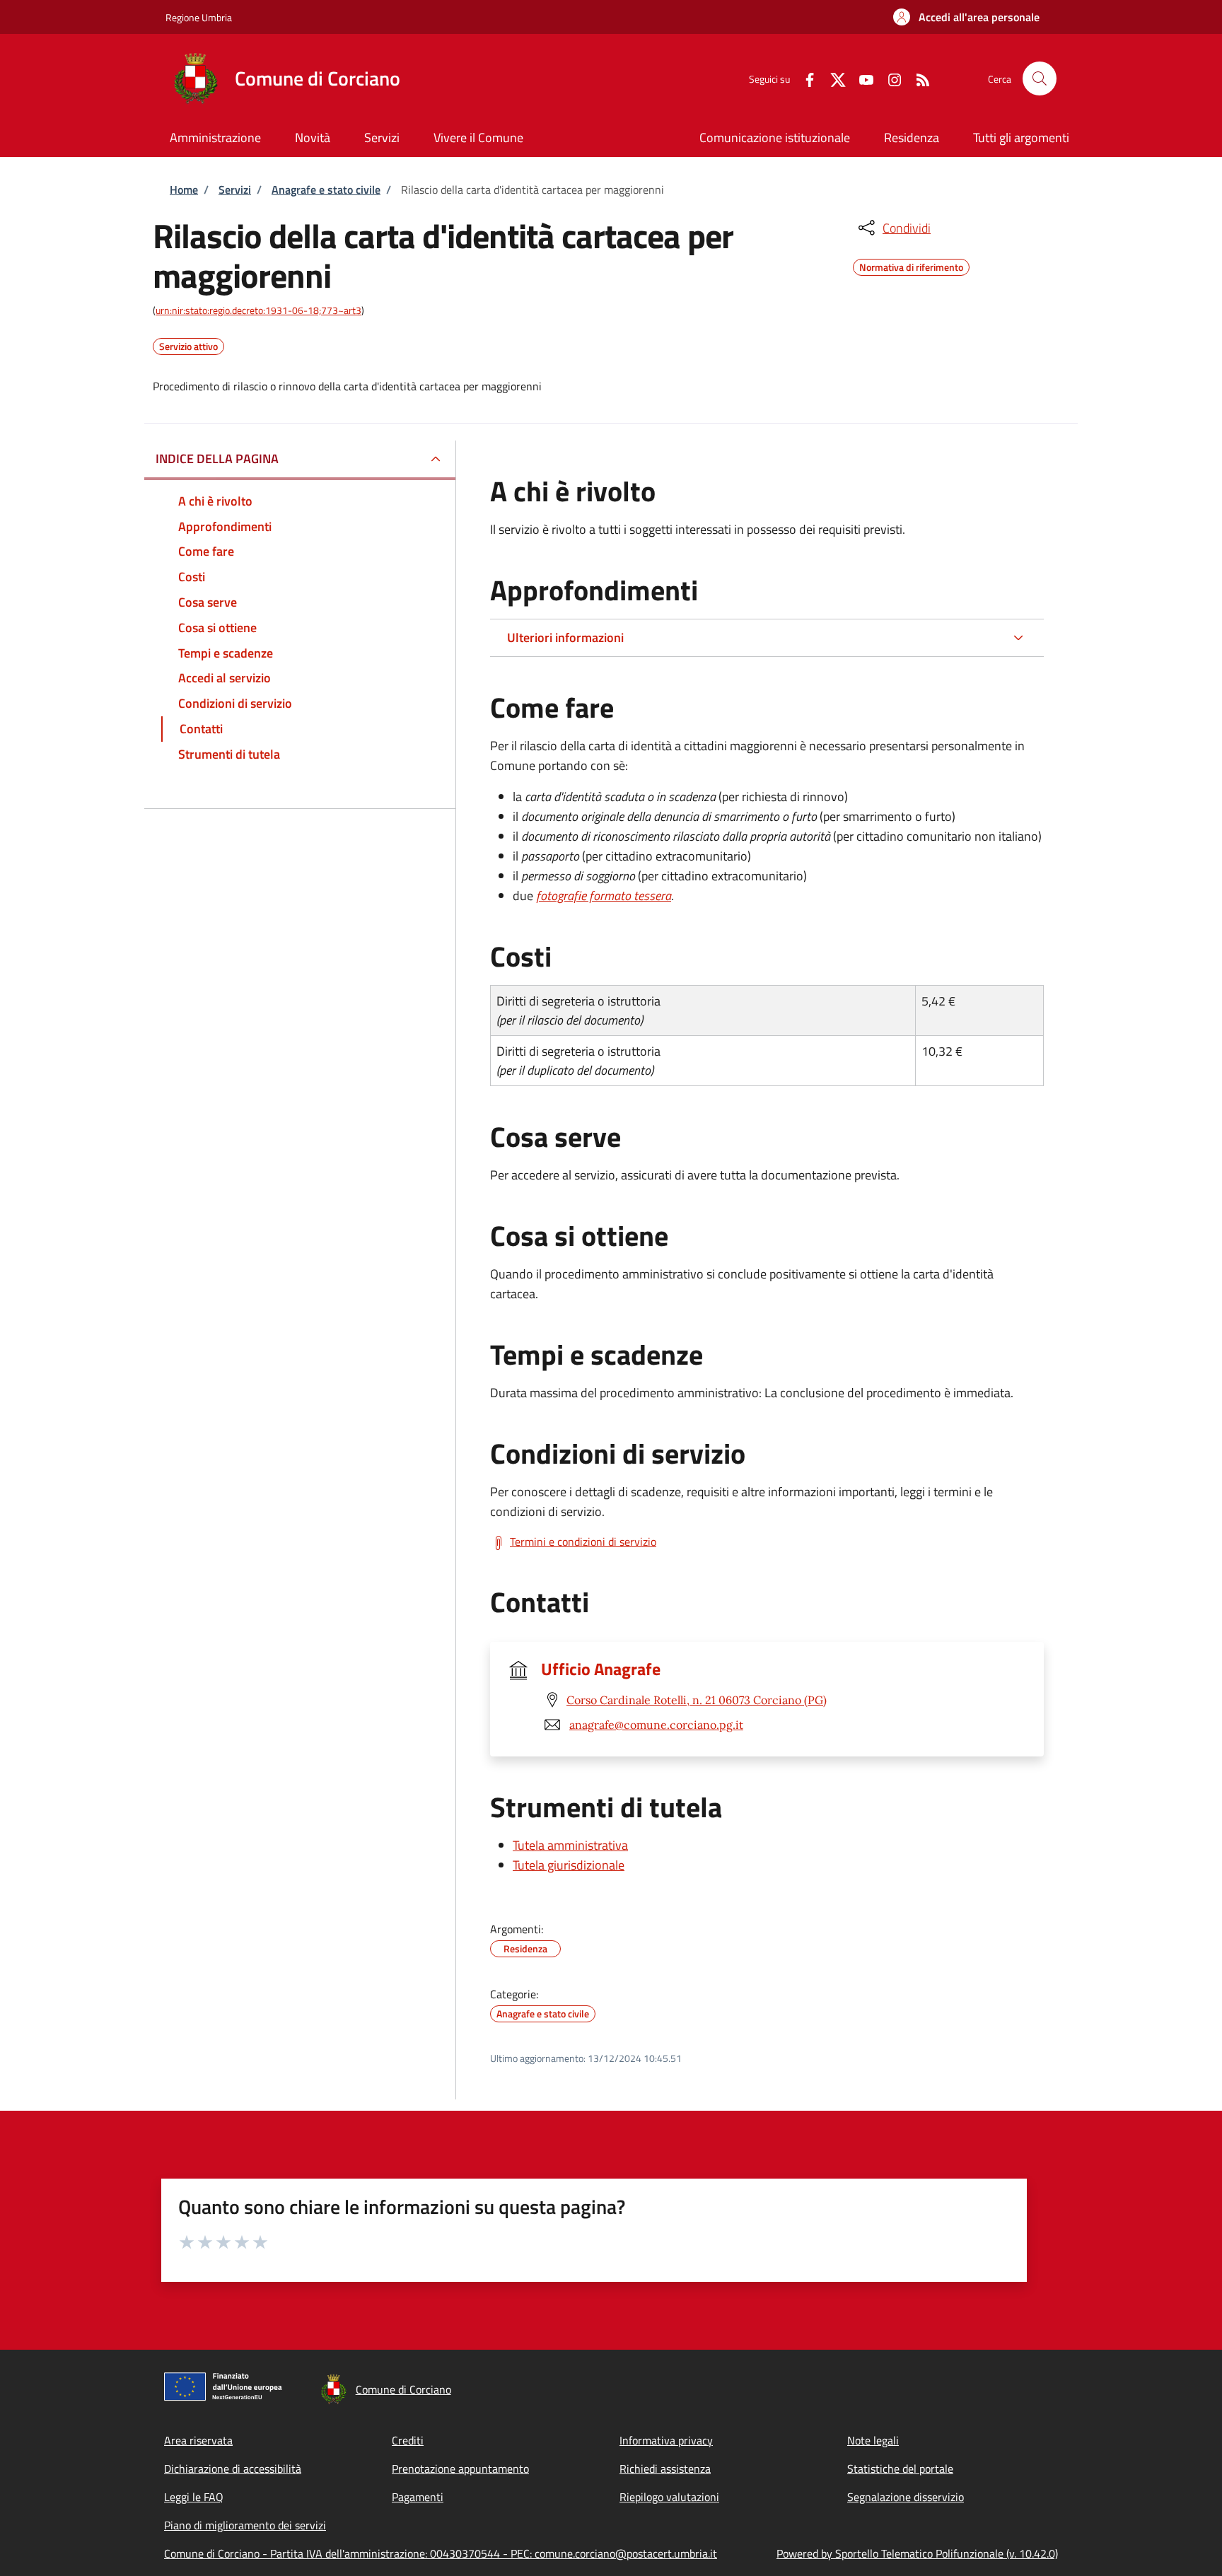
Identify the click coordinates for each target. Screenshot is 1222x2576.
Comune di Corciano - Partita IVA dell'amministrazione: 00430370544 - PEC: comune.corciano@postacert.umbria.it (441, 2553)
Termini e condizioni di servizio (583, 1541)
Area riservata (198, 2440)
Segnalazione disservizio (906, 2497)
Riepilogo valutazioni (669, 2497)
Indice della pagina (217, 459)
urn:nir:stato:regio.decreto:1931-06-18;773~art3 (258, 310)
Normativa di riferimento (911, 265)
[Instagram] (889, 78)
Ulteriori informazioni (565, 637)
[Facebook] (804, 78)
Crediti (408, 2440)
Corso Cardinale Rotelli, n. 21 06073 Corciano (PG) (697, 1700)
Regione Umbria (199, 17)
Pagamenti (418, 2497)
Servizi (235, 190)
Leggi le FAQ (194, 2497)
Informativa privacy (666, 2440)
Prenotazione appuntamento (460, 2469)
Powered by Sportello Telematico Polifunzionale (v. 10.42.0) (917, 2553)
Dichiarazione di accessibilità (233, 2469)
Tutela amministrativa (570, 1845)
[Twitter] (832, 78)
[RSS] (917, 78)
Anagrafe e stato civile (326, 190)
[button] (966, 17)
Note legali (873, 2440)
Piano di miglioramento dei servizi (245, 2525)
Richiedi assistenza (665, 2469)
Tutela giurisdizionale (569, 1865)
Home (184, 190)
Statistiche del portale (900, 2469)
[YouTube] (861, 78)
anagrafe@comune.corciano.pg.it (656, 1725)
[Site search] (1040, 78)
